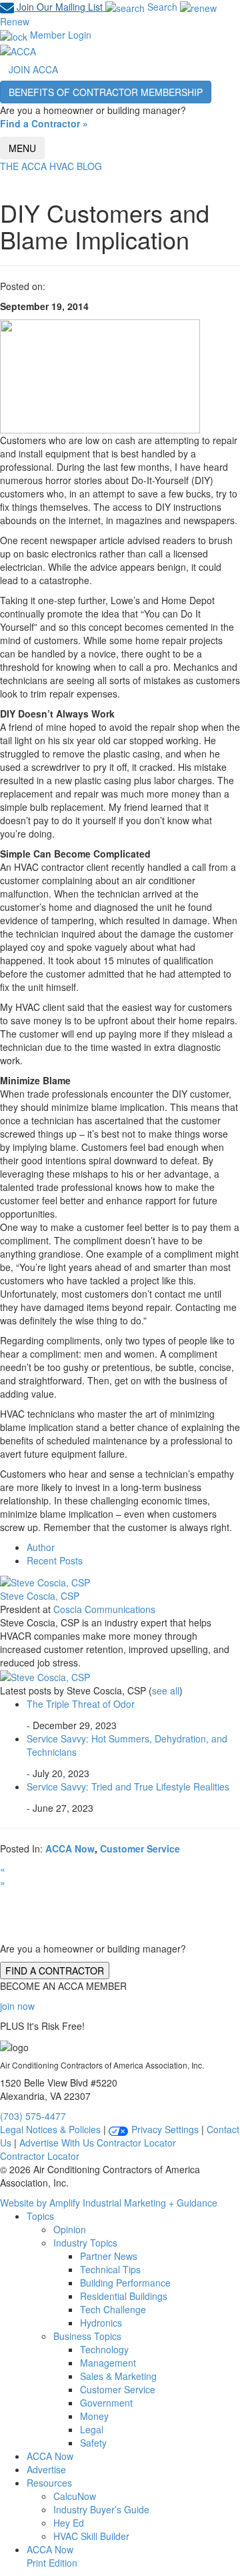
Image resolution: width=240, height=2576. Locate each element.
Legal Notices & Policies (50, 2129)
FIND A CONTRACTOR (55, 1971)
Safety (93, 2443)
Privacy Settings (164, 2129)
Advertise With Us (57, 2143)
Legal (92, 2429)
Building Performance (125, 2283)
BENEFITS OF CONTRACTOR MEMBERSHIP (106, 92)
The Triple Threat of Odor (81, 1704)
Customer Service (140, 1848)
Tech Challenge (113, 2309)
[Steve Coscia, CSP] (45, 1580)
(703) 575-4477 (33, 2116)
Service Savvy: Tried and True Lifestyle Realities (128, 1786)
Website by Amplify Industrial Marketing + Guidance (109, 2203)
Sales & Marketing (118, 2376)
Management (108, 2363)
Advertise (46, 2469)
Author (41, 1547)
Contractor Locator (136, 2143)
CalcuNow (75, 2496)
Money (94, 2416)
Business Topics (87, 2336)
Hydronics (101, 2323)
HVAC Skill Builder (91, 2536)
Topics (40, 2216)
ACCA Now (70, 1848)
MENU (22, 148)
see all (166, 1690)
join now (17, 2006)
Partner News (109, 2256)
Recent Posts (55, 1560)
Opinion (70, 2229)
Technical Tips (110, 2269)
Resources (49, 2483)
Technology (104, 2349)
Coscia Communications (104, 1609)
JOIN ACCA (33, 69)
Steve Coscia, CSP (40, 1596)
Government (106, 2403)
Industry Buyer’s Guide (101, 2509)
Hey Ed (69, 2523)
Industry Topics (85, 2243)
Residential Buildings (124, 2296)
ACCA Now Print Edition (52, 2556)
